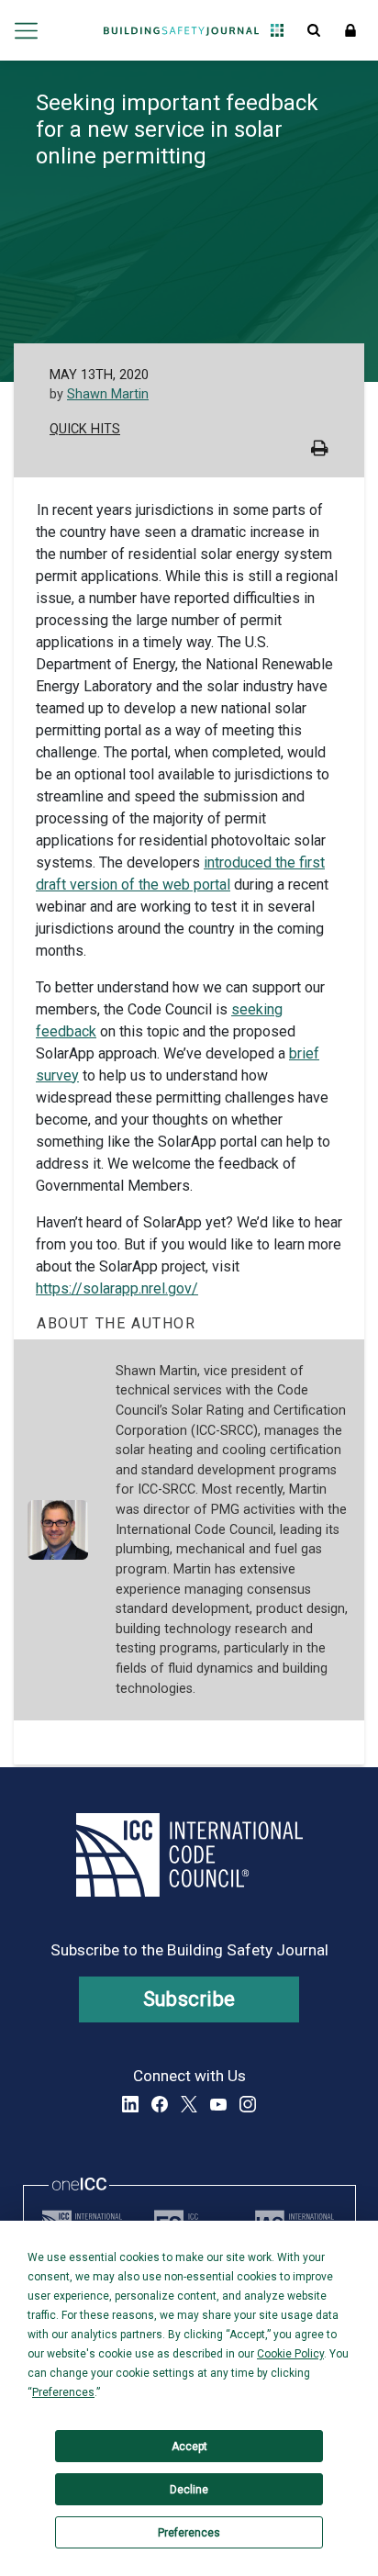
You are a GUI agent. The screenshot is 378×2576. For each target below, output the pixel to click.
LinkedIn (130, 2104)
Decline (189, 2490)
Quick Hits (85, 429)
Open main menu (26, 30)
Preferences (189, 2533)
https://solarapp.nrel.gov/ (117, 1288)
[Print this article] (320, 450)
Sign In (350, 30)
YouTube (218, 2104)
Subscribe (189, 1999)
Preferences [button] (63, 2392)
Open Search (314, 30)
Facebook (160, 2104)
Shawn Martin (108, 394)
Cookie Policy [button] (290, 2354)
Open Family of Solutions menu (277, 30)
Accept (189, 2447)
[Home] (181, 30)
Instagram (248, 2104)
